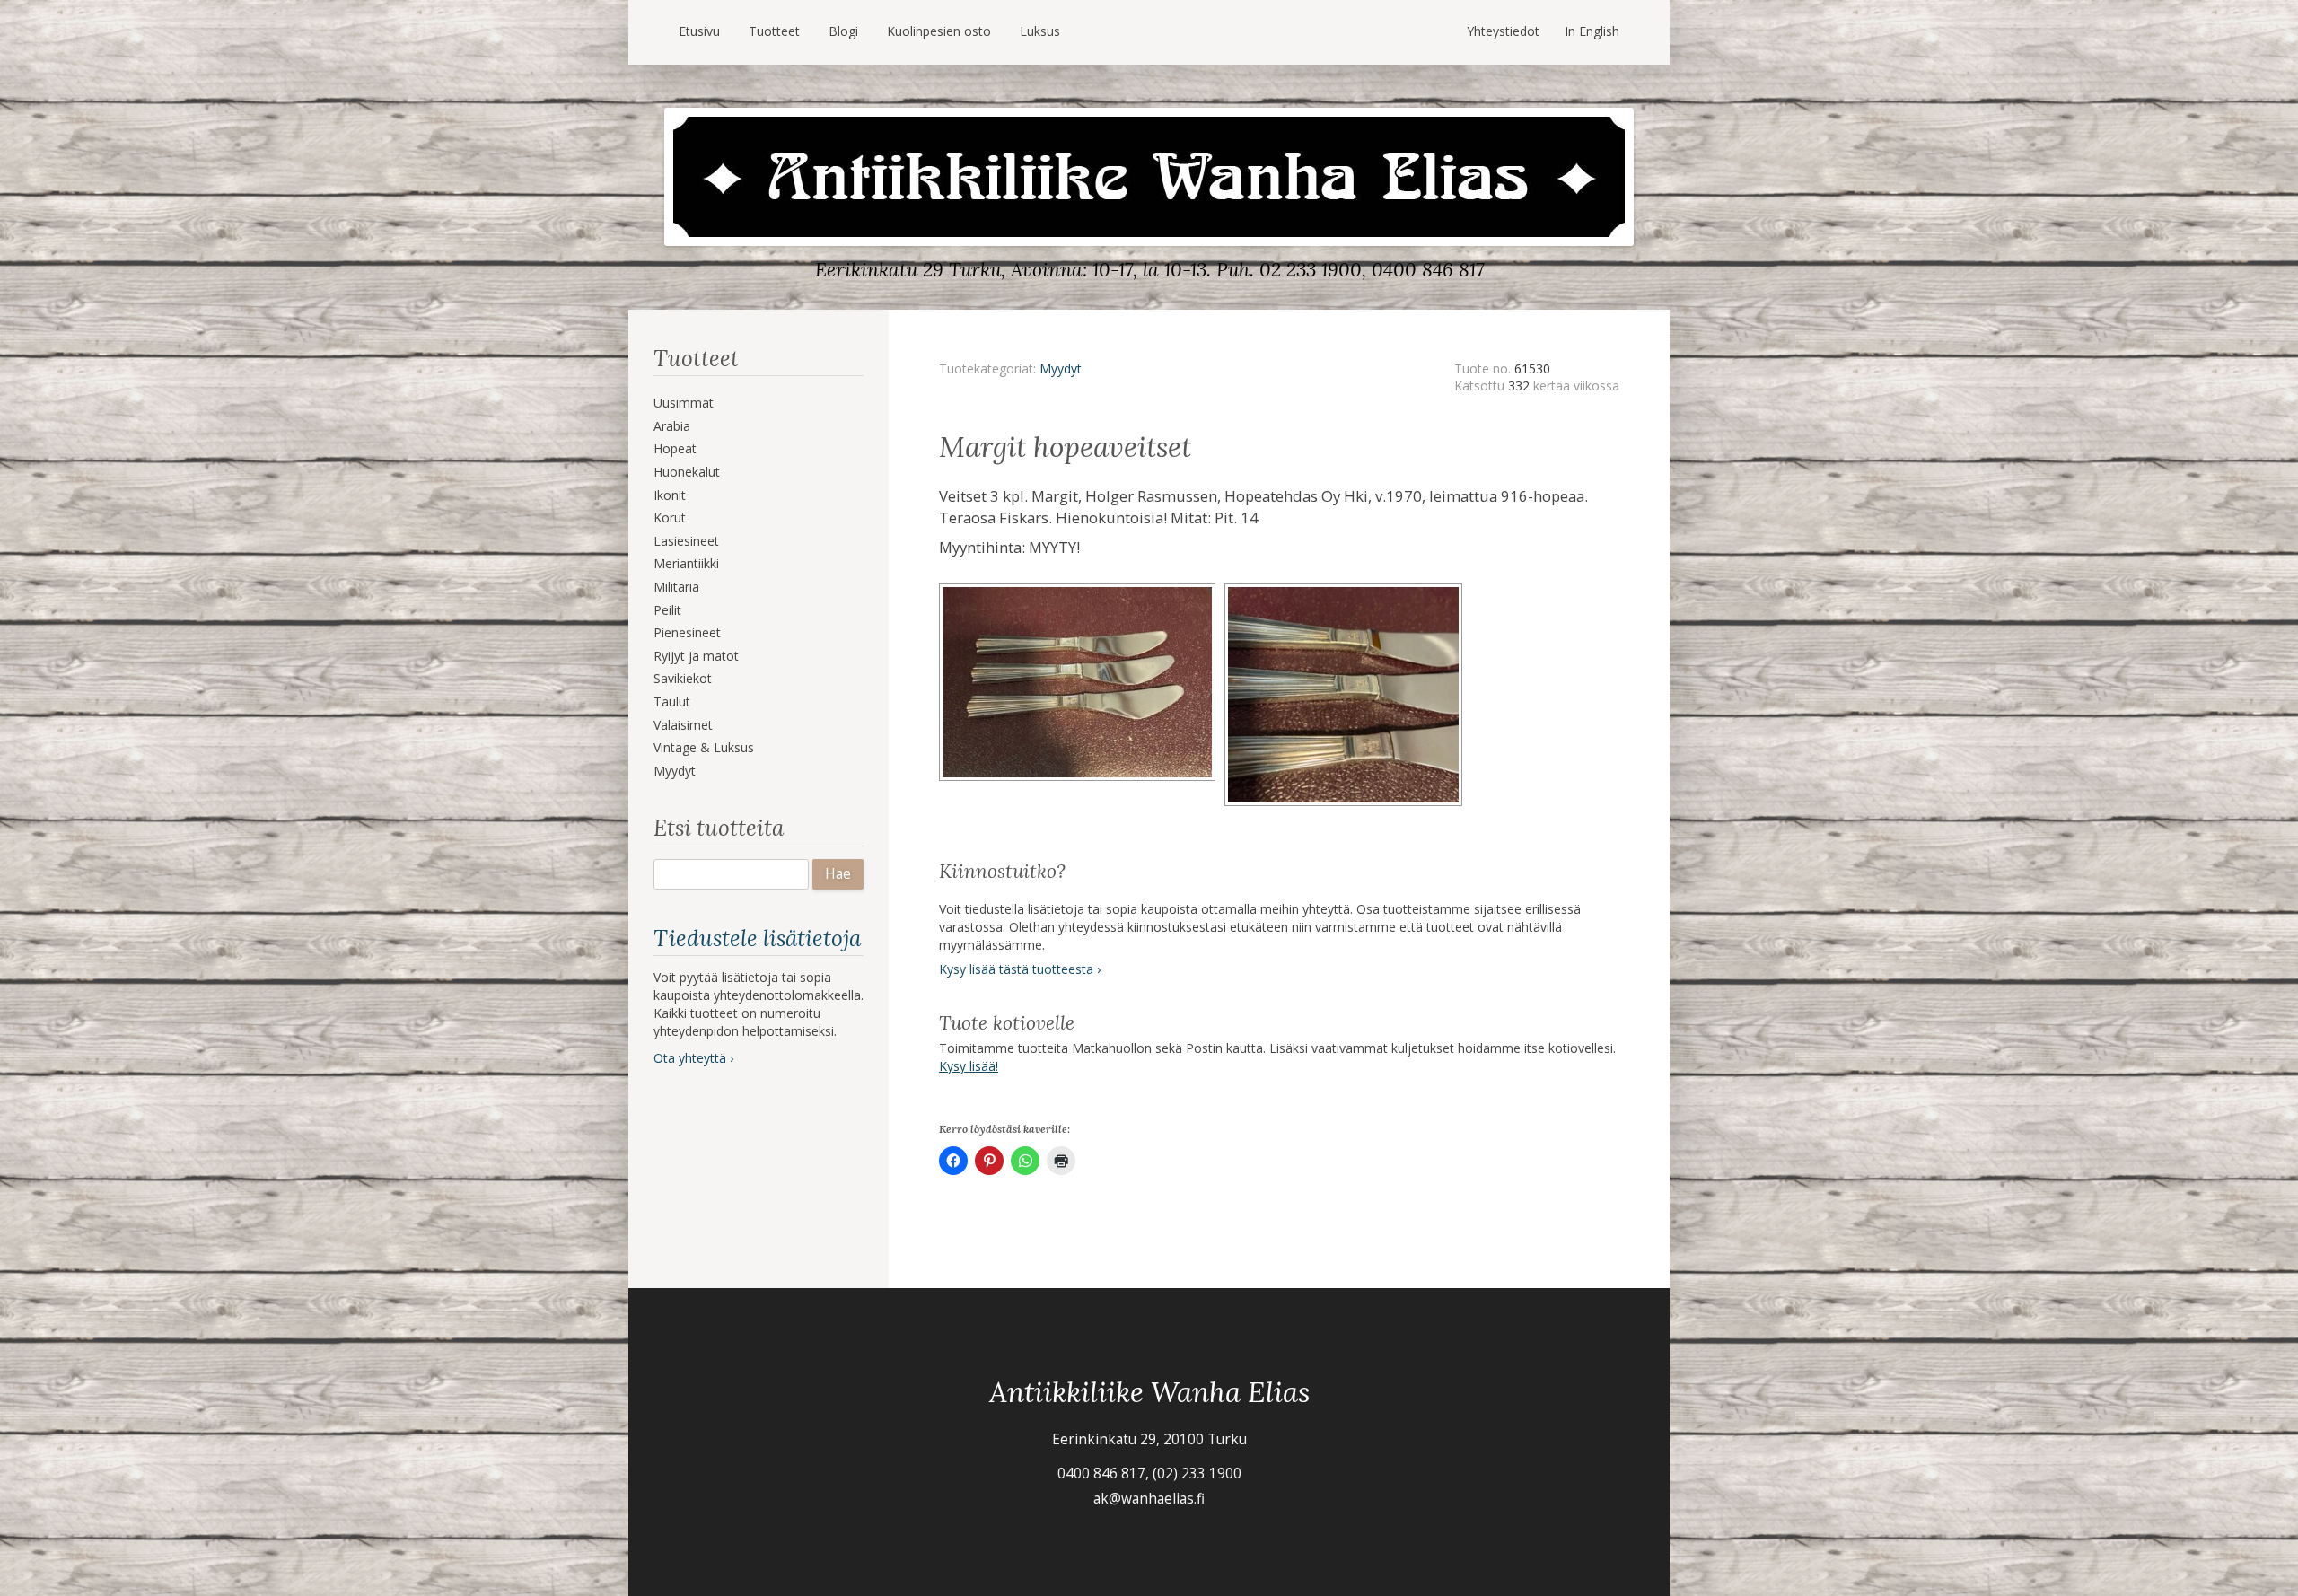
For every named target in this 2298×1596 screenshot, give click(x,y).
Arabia (672, 426)
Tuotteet (774, 31)
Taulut (672, 702)
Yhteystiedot (1503, 31)
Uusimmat (684, 403)
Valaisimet (683, 725)
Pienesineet (687, 632)
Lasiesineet (686, 541)
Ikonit (670, 495)
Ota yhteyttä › (693, 1058)
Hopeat (675, 448)
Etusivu (699, 31)
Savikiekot (683, 678)
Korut (670, 517)
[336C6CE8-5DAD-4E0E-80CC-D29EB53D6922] (1346, 589)
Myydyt (675, 771)
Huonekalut (687, 472)
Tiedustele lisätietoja (757, 938)
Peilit (667, 610)
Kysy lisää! (969, 1066)
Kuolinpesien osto (939, 31)
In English (1592, 31)
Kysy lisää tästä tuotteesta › (1020, 969)
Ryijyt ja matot (696, 656)
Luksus (1040, 31)
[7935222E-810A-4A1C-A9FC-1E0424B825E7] (1082, 589)
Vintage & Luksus (704, 747)
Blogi (843, 31)
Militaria (676, 587)
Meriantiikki (686, 563)
